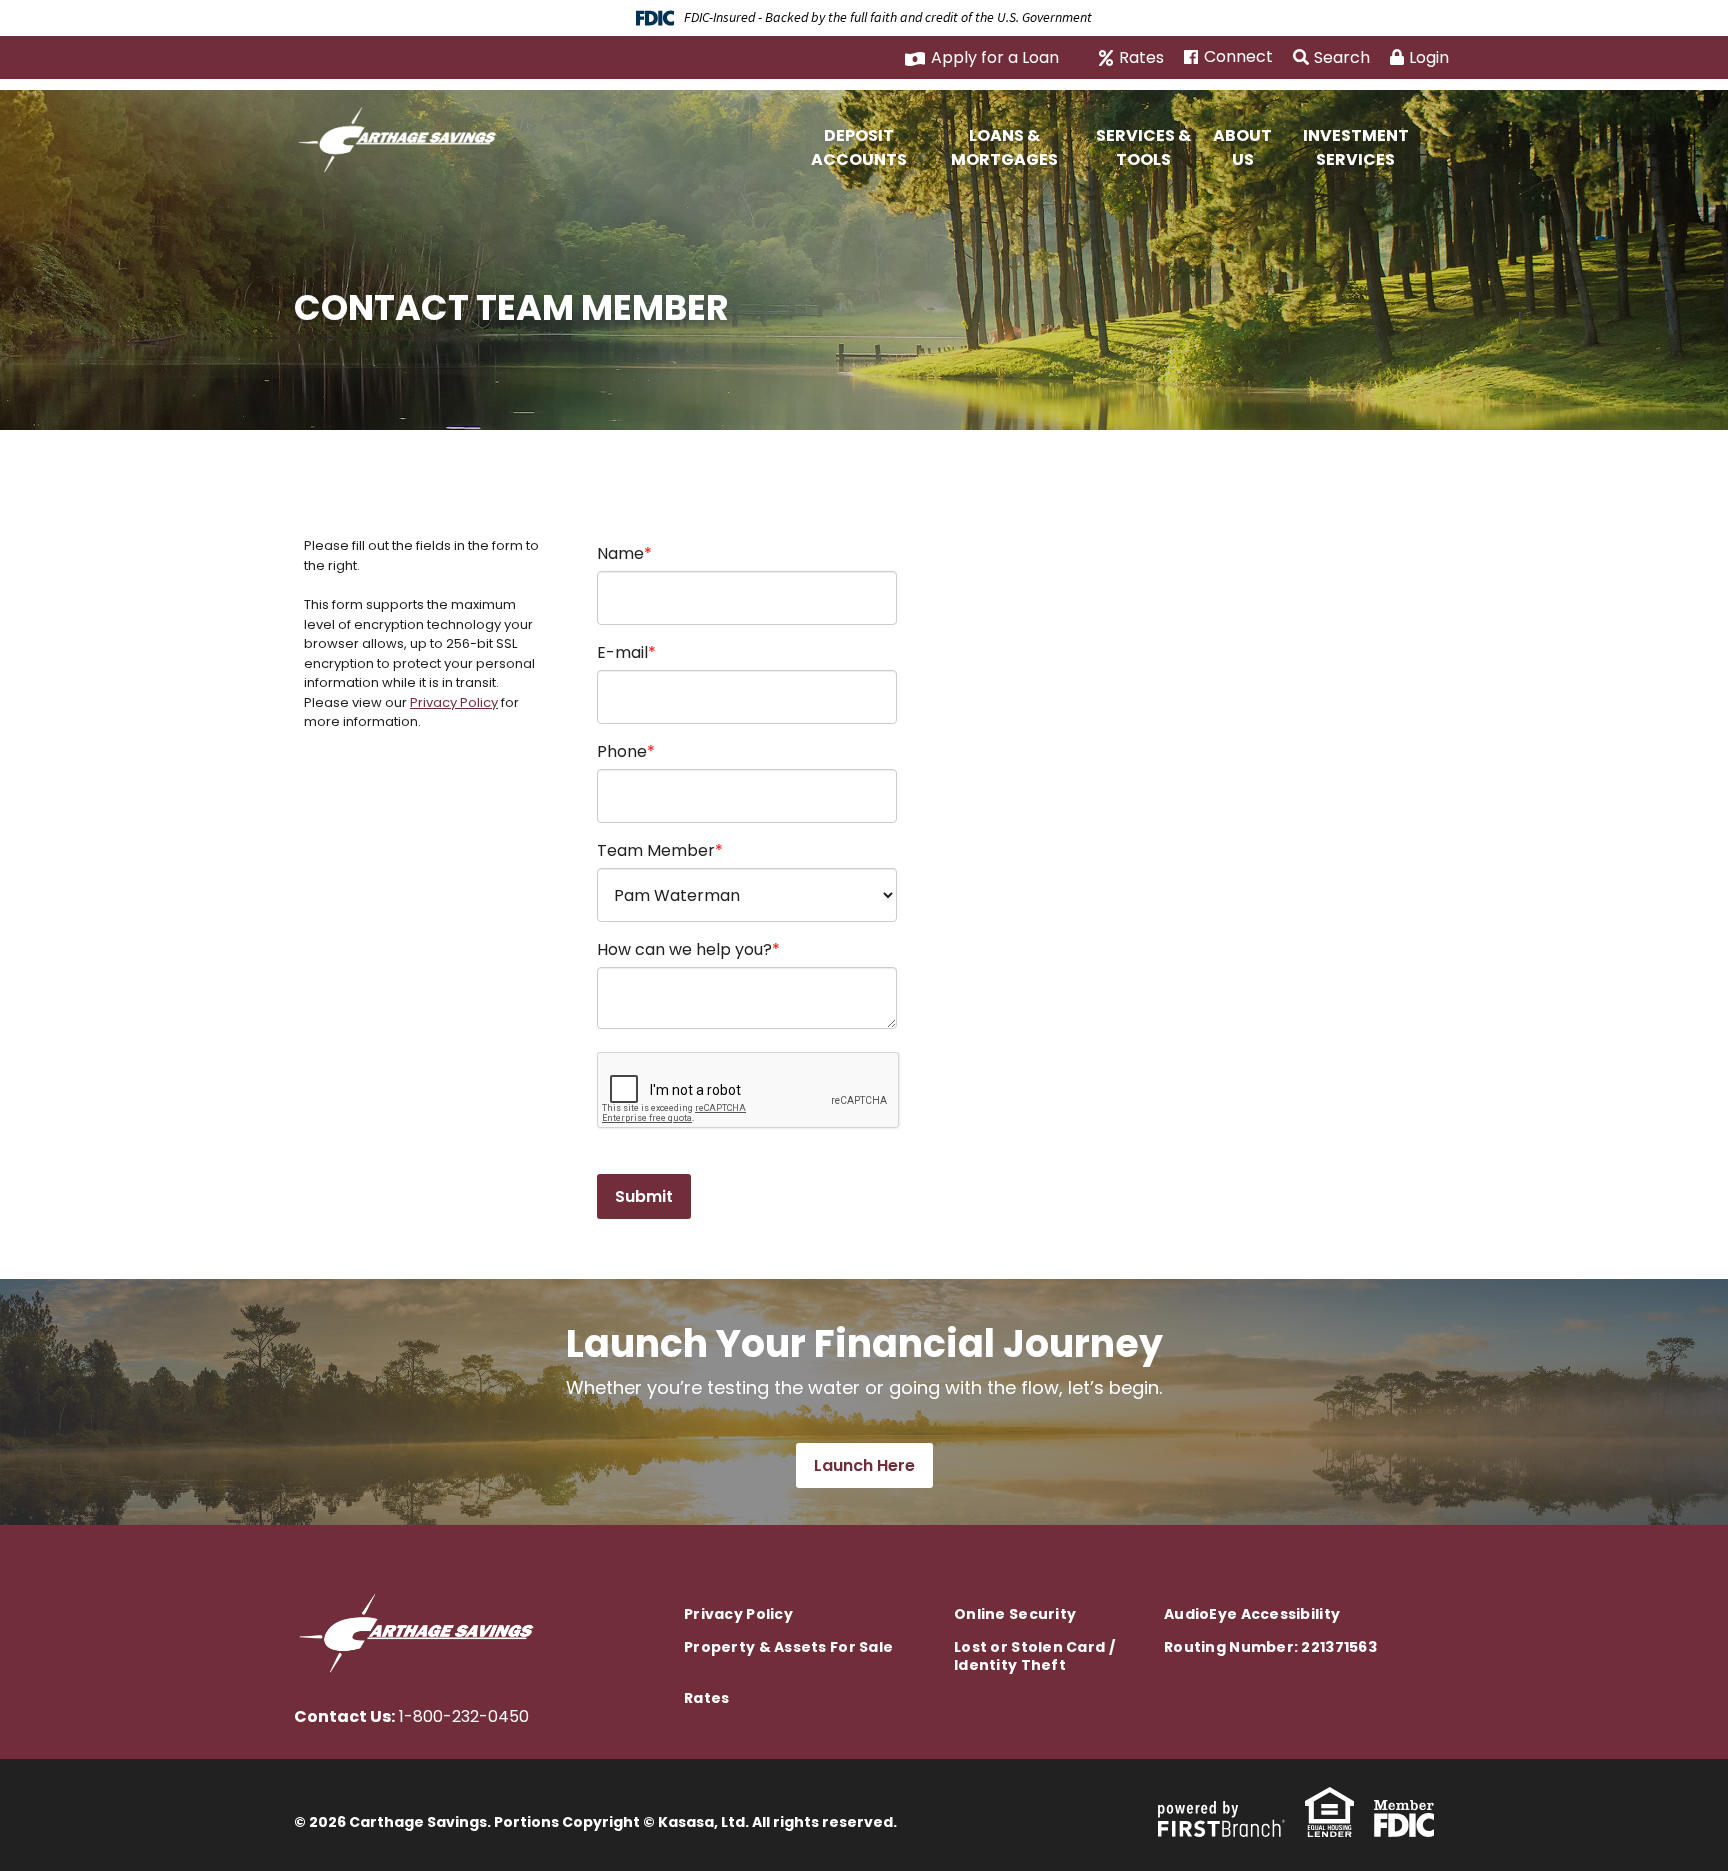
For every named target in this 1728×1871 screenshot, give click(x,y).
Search (1342, 57)
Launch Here (864, 1465)
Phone (622, 751)
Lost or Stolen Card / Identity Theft (1034, 1656)
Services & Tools (1143, 147)
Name (620, 553)
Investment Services (1356, 147)
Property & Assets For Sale (788, 1647)
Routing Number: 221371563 (1270, 1647)
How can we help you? (684, 949)
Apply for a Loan (995, 57)
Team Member (656, 850)
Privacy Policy (454, 702)
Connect (1238, 57)
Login (1429, 57)
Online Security (1015, 1614)
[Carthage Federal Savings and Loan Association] (402, 136)
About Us (1242, 147)
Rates (1141, 58)
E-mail (622, 652)
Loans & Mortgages (1004, 147)
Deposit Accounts (859, 147)
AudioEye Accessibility (1252, 1614)
